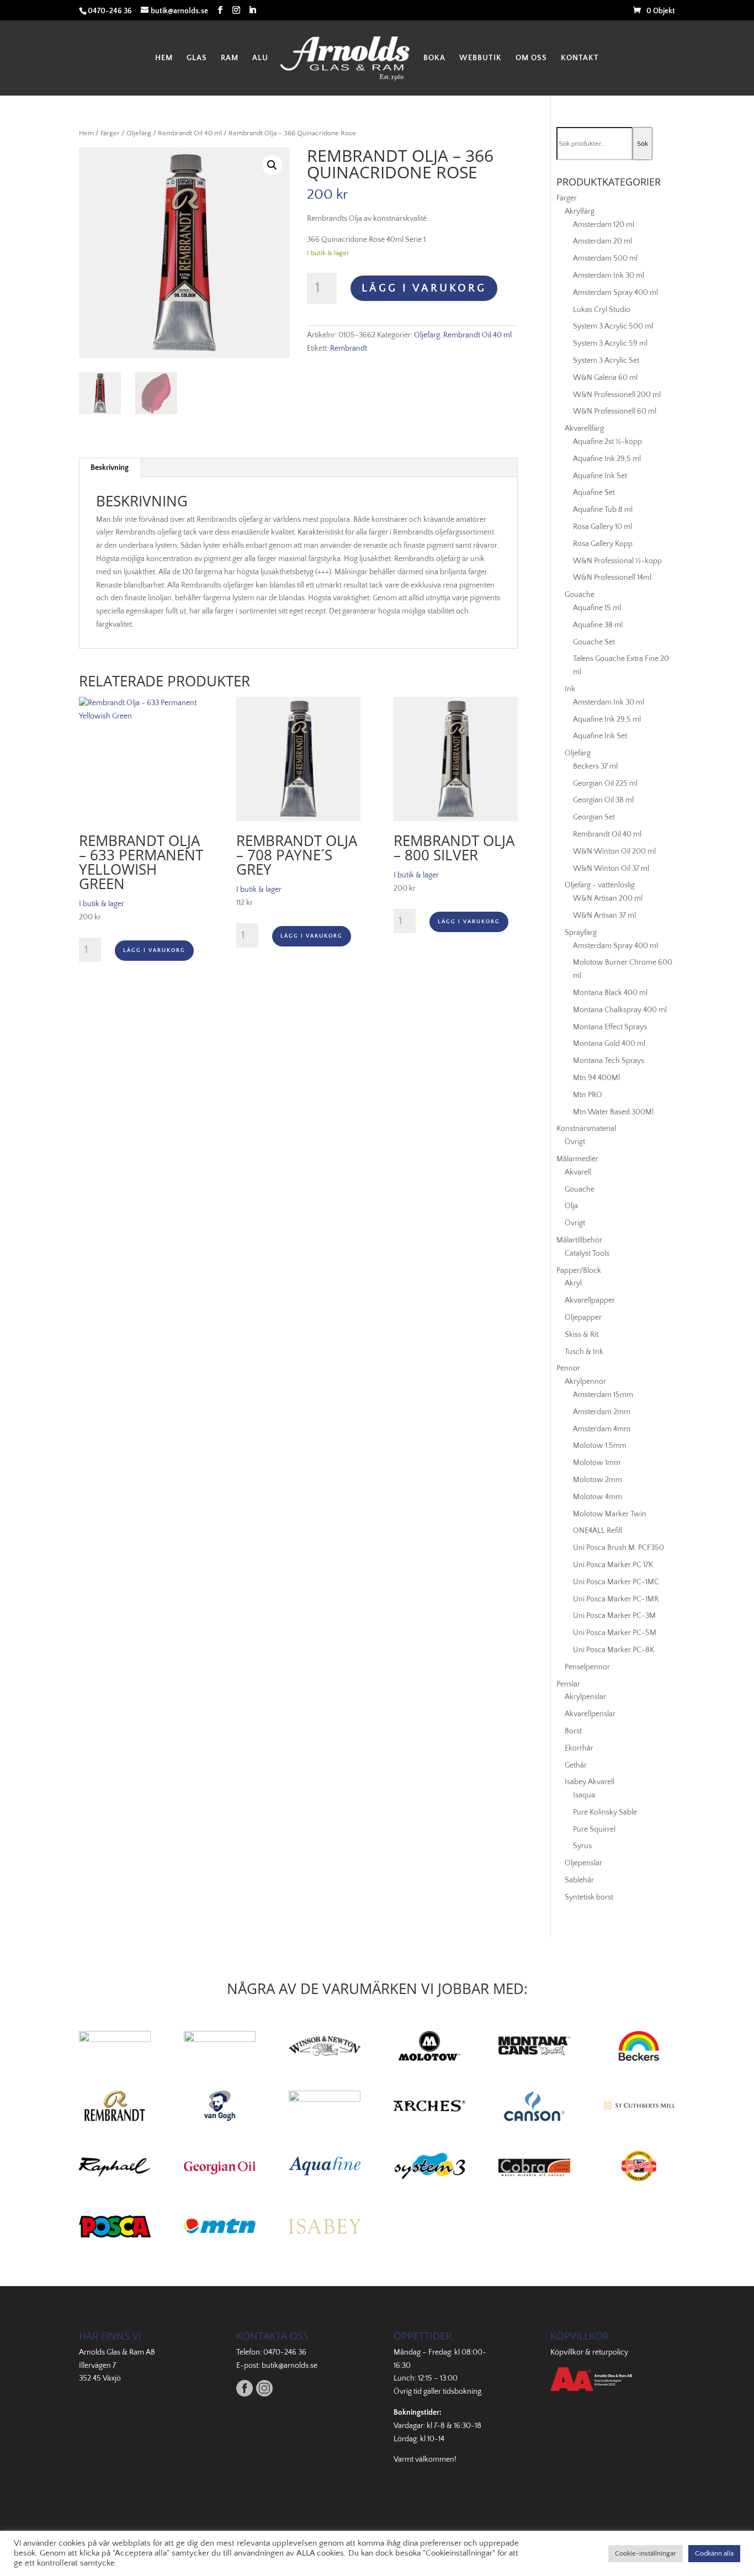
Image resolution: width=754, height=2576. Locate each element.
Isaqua (584, 1795)
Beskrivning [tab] (110, 468)
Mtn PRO (588, 1095)
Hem (164, 58)
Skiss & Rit (582, 1335)
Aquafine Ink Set (600, 476)
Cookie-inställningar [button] (646, 2553)
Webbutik (480, 58)
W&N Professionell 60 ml (615, 411)
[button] (272, 165)
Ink (570, 689)
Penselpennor (587, 1667)
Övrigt (575, 1142)
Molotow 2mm (598, 1480)
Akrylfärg (580, 211)
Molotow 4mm (598, 1497)
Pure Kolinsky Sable (605, 1812)
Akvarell (578, 1172)
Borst (573, 1731)
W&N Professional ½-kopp (617, 561)
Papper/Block (579, 1271)
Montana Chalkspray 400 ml (620, 1010)
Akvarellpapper (590, 1300)
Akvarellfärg (584, 429)
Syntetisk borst (589, 1897)
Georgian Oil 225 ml (605, 784)
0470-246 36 (285, 2352)
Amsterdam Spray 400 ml (615, 293)
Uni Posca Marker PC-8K (614, 1650)
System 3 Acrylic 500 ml (613, 326)
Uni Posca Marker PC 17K (613, 1565)
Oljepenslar (583, 1863)
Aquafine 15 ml (597, 608)
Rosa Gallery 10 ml (602, 527)
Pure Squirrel (594, 1829)
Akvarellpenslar (590, 1714)
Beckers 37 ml (595, 766)
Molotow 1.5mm (600, 1446)
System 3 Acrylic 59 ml (610, 343)
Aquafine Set (594, 493)
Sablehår (579, 1880)
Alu (260, 58)
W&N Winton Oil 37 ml (611, 869)
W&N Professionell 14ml (612, 578)
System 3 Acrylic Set (606, 361)
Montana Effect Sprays (610, 1027)
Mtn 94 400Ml (596, 1078)
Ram (230, 58)
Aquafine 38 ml (598, 625)
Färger (110, 133)
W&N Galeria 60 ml (605, 378)
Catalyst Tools (587, 1253)
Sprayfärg (581, 933)
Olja (571, 1206)
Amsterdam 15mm (603, 1395)
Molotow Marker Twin (610, 1514)
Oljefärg (139, 133)
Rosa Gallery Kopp (603, 544)
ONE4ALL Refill (598, 1531)
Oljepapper (583, 1318)
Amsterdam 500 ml (605, 258)
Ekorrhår (579, 1748)
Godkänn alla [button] (714, 2553)
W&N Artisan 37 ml (604, 916)
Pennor (568, 1368)
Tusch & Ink (584, 1352)
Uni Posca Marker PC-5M (615, 1633)
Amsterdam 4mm (602, 1429)
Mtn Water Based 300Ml (613, 1112)
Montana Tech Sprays (609, 1061)
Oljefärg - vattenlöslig (600, 885)
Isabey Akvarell (590, 1782)
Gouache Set (594, 642)
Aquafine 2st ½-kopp (607, 442)
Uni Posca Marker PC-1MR (616, 1599)
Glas (197, 58)
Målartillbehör (579, 1240)
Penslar (568, 1684)
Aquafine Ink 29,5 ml (607, 459)
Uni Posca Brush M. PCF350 (618, 1548)
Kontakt (580, 58)
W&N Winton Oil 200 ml (614, 851)
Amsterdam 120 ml (604, 225)
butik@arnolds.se (290, 2366)
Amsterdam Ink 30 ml (609, 276)
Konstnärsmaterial (586, 1129)
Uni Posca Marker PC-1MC (616, 1582)
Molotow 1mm (597, 1463)
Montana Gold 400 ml (609, 1044)
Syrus (582, 1846)
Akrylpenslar (585, 1697)
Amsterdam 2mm (602, 1412)
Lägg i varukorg (424, 288)
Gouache (580, 595)
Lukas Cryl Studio (602, 310)
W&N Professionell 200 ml (617, 395)
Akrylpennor (585, 1382)
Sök (643, 144)
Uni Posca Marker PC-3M (614, 1616)
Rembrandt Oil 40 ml (190, 133)
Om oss (531, 58)
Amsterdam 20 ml (602, 241)
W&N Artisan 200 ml (608, 898)
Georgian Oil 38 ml (603, 800)
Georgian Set (594, 817)
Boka (434, 58)
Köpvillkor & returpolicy (589, 2352)
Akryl (573, 1283)
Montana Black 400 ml (610, 993)
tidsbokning (462, 2392)
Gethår (576, 1765)
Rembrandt (349, 348)
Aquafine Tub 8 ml (603, 510)
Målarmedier (577, 1159)
